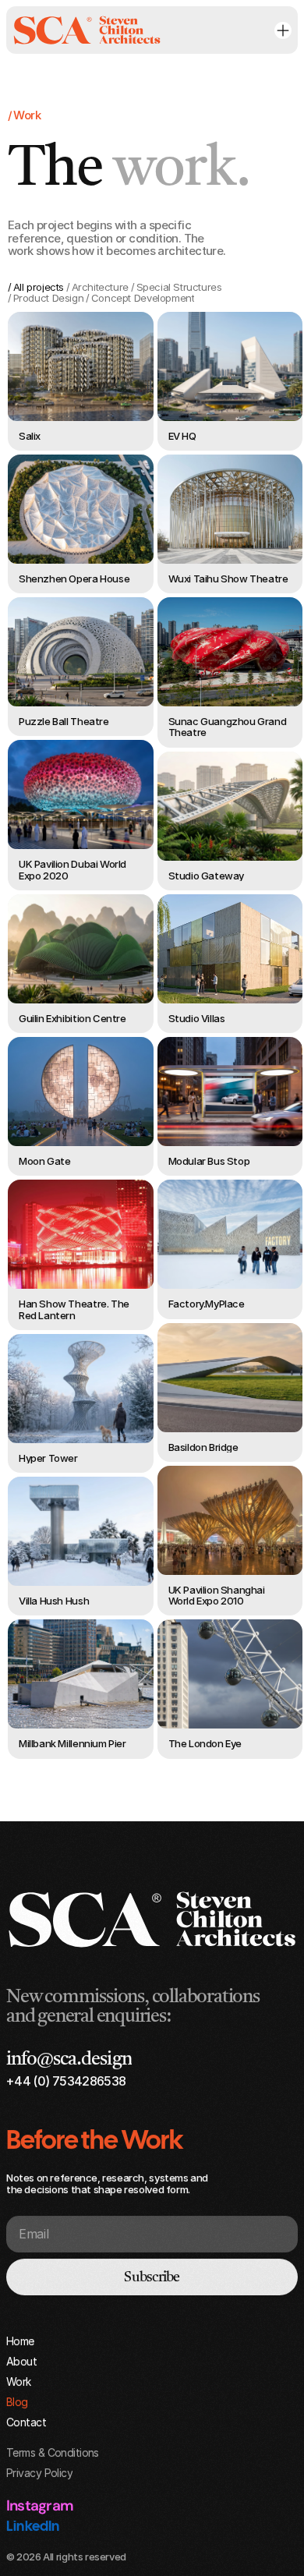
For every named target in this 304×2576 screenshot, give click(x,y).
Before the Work (94, 2139)
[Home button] (87, 30)
